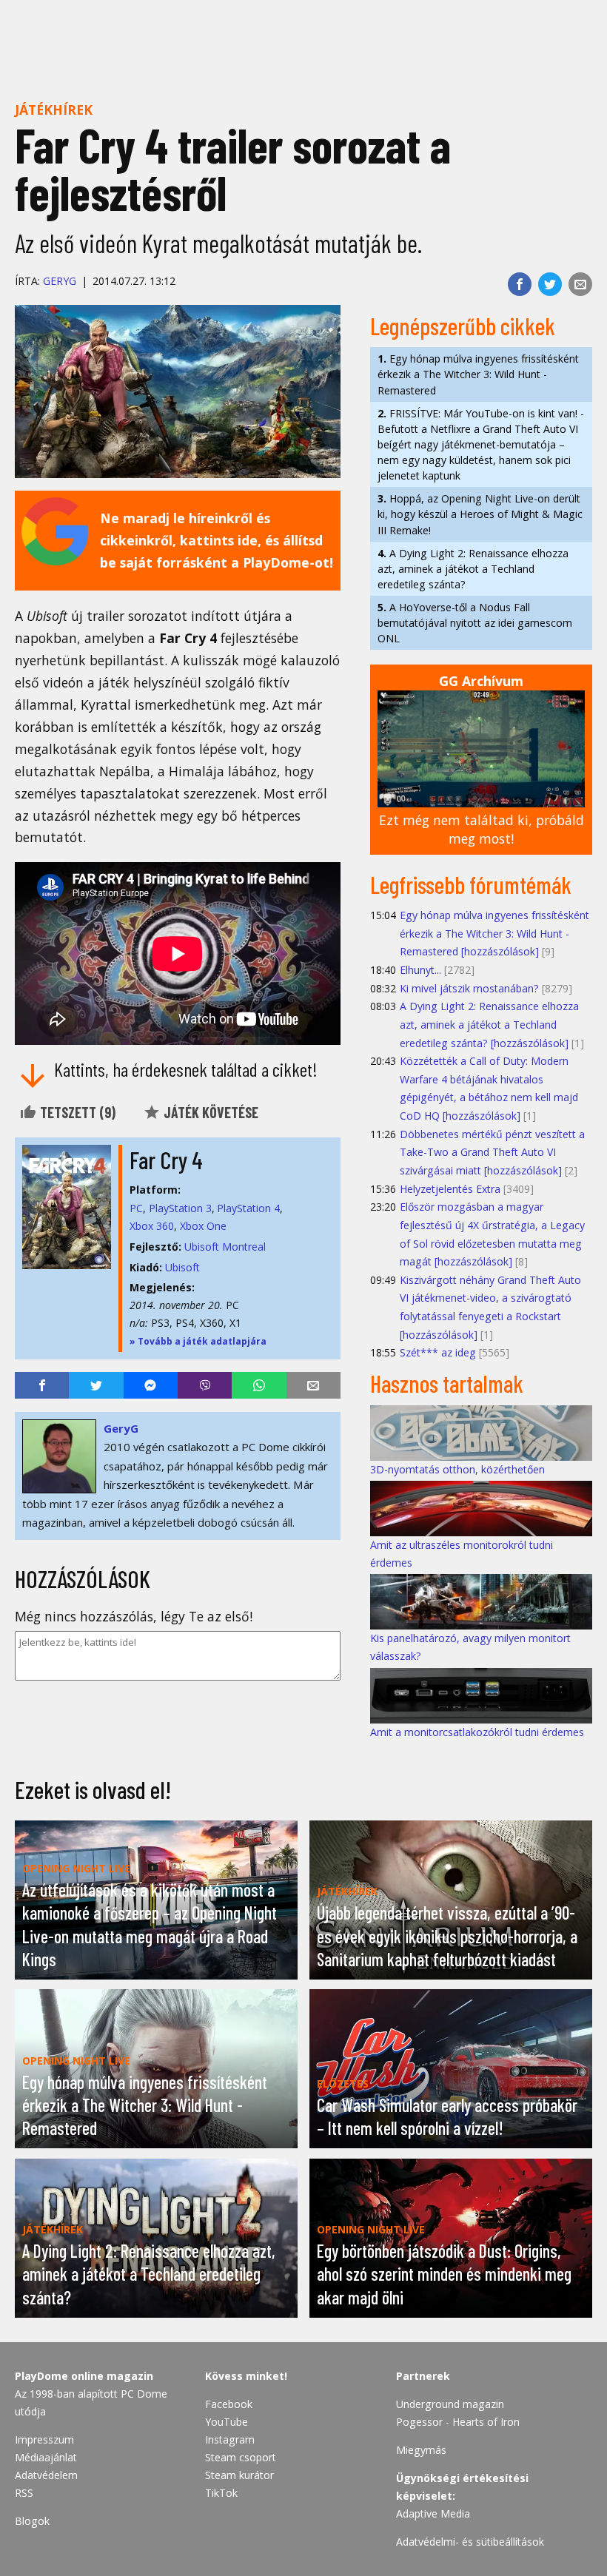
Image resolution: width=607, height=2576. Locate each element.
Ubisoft (182, 1267)
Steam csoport (241, 2457)
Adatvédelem (46, 2475)
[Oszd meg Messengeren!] (151, 1385)
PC (136, 1208)
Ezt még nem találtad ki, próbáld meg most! (482, 829)
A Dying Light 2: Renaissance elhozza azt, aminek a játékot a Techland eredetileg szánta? (473, 569)
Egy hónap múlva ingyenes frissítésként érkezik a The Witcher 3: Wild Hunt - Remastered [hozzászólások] (494, 933)
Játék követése (209, 1112)
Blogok (32, 2521)
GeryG (60, 281)
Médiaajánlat (46, 2457)
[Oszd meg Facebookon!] (520, 284)
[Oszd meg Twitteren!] (550, 284)
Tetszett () (76, 1112)
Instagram (230, 2439)
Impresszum (44, 2439)
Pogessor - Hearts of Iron (458, 2422)
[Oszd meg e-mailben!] (580, 284)
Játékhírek (54, 110)
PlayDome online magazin (84, 2376)
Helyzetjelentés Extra (450, 1189)
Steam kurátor (239, 2475)
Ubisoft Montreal (225, 1247)
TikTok (221, 2493)
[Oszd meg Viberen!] (205, 1385)
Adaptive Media (433, 2513)
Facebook (229, 2404)
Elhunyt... (420, 970)
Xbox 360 (152, 1226)
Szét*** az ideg (438, 1352)
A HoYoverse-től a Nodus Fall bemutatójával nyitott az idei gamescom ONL (475, 623)
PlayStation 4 (248, 1208)
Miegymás (421, 2450)
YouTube (227, 2422)
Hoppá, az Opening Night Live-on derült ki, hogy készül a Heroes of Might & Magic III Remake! (480, 514)
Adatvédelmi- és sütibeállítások (470, 2542)
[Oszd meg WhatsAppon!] (259, 1385)
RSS (24, 2493)
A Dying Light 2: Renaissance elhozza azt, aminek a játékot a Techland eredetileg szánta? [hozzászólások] (489, 1024)
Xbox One (203, 1226)
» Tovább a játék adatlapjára (198, 1341)
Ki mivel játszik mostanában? (469, 988)
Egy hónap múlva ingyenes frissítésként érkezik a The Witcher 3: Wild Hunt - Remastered (478, 374)
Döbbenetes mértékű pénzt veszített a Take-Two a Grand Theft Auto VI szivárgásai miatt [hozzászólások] (492, 1152)
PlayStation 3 (180, 1208)
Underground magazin (450, 2404)
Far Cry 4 (166, 1160)
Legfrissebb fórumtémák (471, 884)
